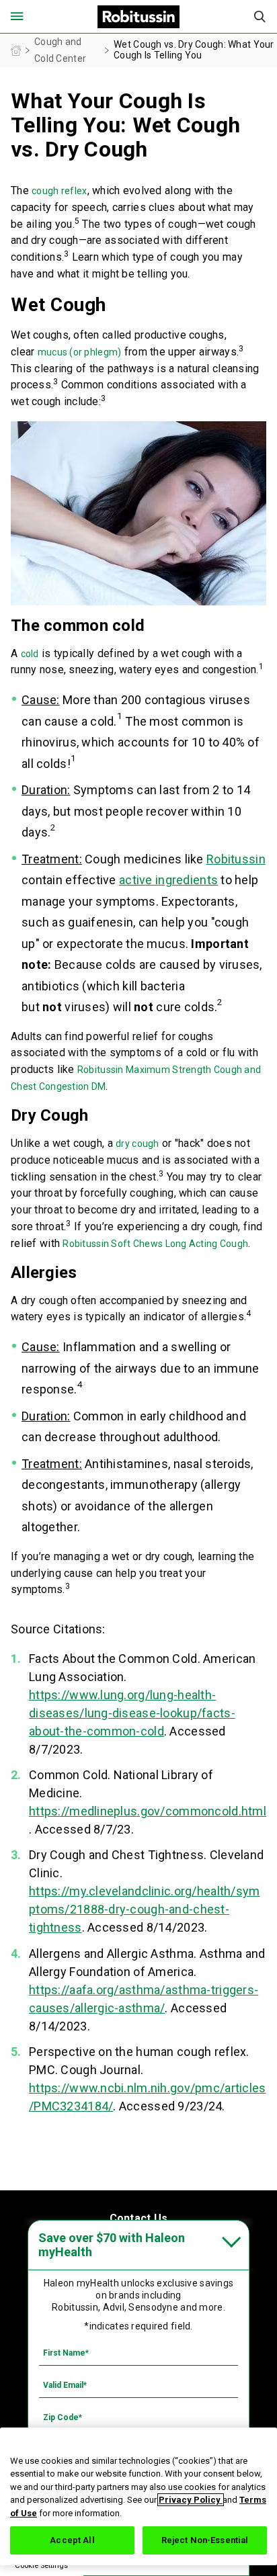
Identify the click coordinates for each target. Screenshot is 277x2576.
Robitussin (236, 859)
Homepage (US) (16, 51)
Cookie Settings (41, 2566)
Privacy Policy (191, 2500)
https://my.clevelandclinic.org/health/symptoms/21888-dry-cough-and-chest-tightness (144, 1909)
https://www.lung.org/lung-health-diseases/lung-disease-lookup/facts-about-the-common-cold (132, 1713)
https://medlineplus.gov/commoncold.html (148, 1811)
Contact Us (139, 2218)
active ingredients (168, 880)
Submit (260, 17)
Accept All (72, 2540)
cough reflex (59, 191)
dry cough (137, 1144)
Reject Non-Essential (205, 2540)
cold (30, 654)
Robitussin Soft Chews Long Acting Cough (155, 1244)
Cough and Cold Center (60, 50)
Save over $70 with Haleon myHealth (112, 2245)
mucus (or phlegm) (80, 352)
